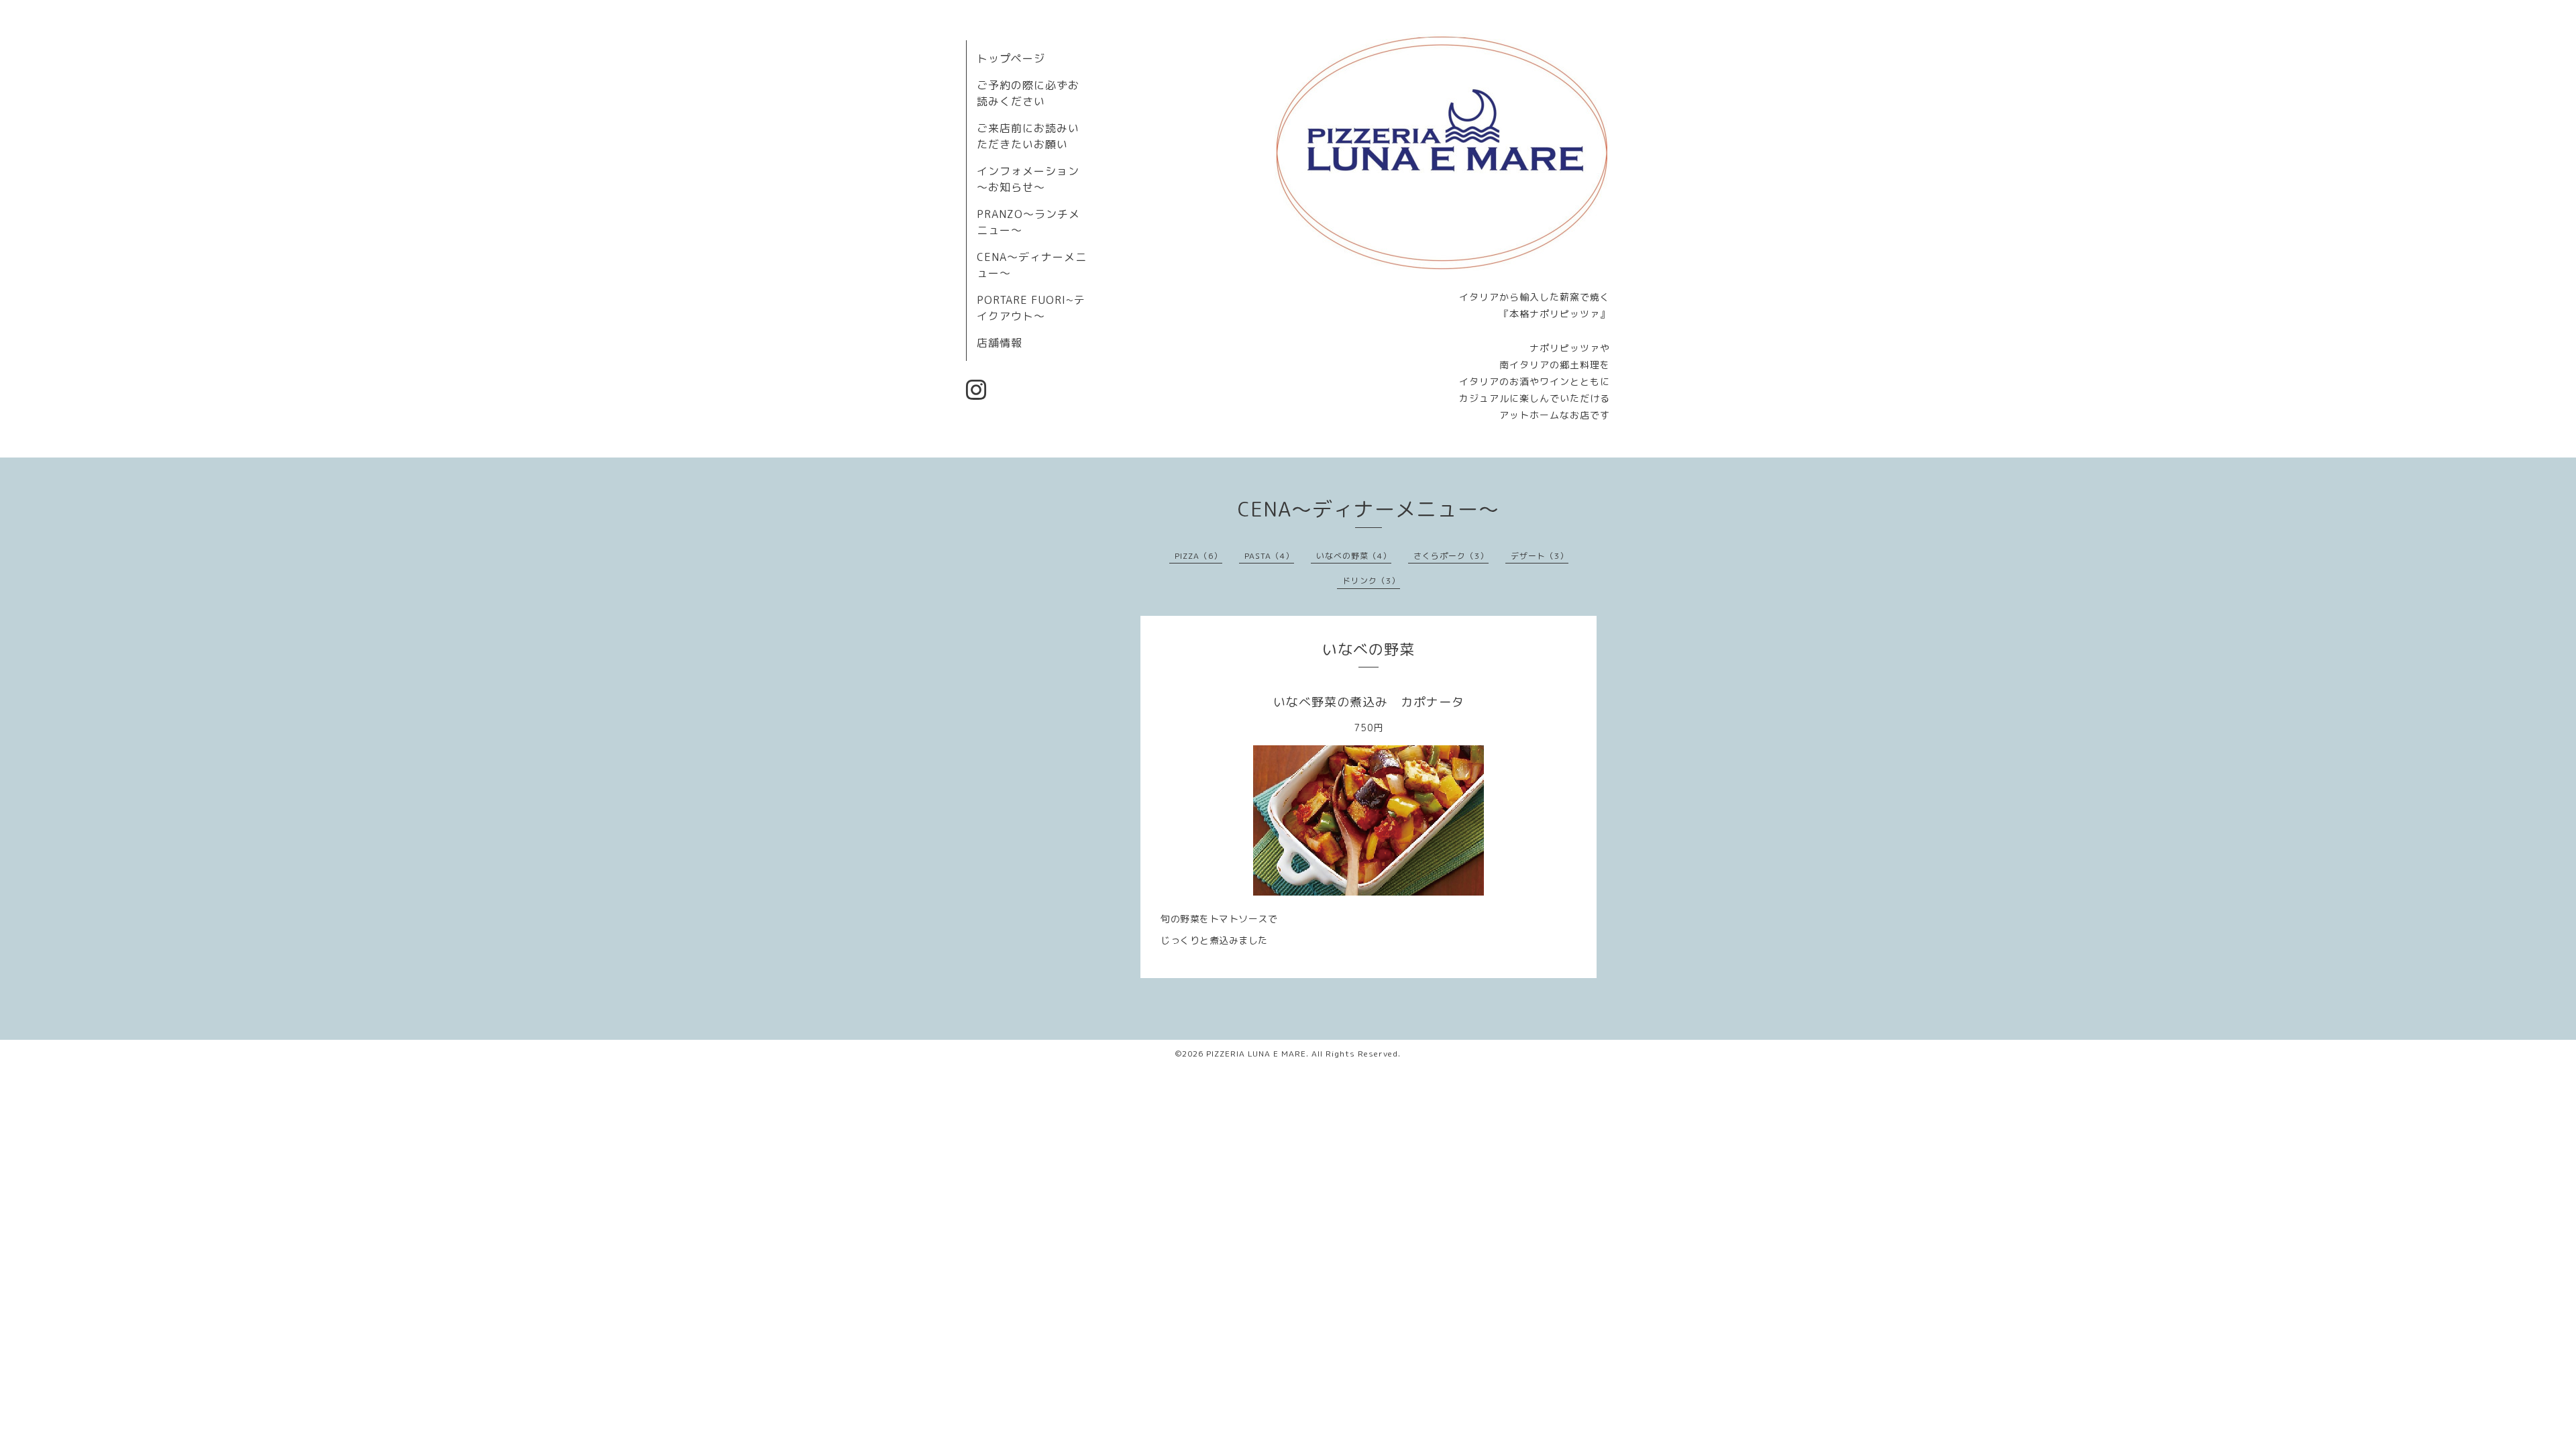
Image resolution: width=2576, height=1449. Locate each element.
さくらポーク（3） (1451, 556)
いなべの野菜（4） (1354, 556)
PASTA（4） (1269, 556)
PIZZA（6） (1198, 556)
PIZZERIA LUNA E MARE (1256, 1054)
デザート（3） (1540, 556)
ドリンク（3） (1371, 581)
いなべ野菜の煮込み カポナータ (1369, 702)
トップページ (1011, 58)
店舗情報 (1000, 343)
